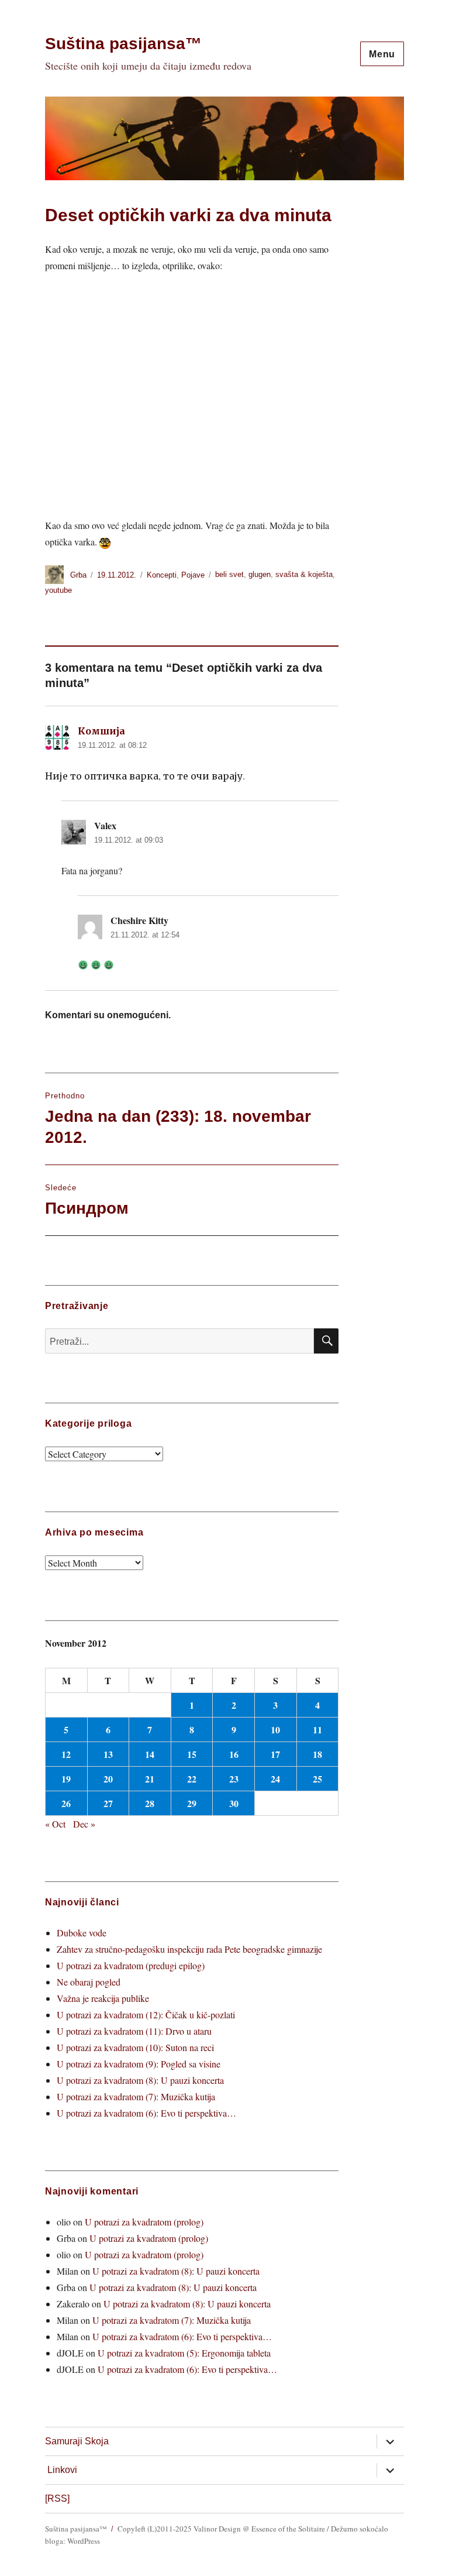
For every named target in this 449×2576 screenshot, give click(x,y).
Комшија (101, 731)
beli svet (229, 575)
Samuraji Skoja (77, 2441)
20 (108, 1779)
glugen (260, 575)
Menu (382, 54)
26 (66, 1803)
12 (66, 1754)
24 (275, 1779)
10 (275, 1730)
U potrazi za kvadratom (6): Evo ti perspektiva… (146, 2113)
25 (317, 1779)
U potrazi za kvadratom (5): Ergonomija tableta (184, 2353)
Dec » (84, 1824)
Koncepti (162, 575)
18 (317, 1754)
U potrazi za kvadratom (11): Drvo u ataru (134, 2031)
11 (317, 1730)
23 (234, 1779)
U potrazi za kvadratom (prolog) (144, 2222)
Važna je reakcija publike (103, 1998)
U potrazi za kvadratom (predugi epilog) (131, 1965)
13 (108, 1754)
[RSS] (57, 2498)
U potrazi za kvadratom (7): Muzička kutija (136, 2096)
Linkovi (62, 2470)
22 (192, 1779)
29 (192, 1803)
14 (150, 1754)
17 (275, 1754)
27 (108, 1803)
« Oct (55, 1824)
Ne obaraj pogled (89, 1982)
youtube (58, 590)
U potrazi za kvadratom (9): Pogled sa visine (139, 2064)
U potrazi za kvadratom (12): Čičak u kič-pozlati (146, 2015)
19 (66, 1779)
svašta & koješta (304, 575)
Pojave (193, 575)
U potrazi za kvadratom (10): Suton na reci (135, 2047)
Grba (78, 575)
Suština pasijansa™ (123, 44)
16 (234, 1754)
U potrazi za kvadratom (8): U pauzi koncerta (140, 2080)
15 (192, 1754)
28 (150, 1803)
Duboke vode (82, 1933)
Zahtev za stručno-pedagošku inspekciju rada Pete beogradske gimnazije (189, 1949)
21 (150, 1779)
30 (234, 1803)
